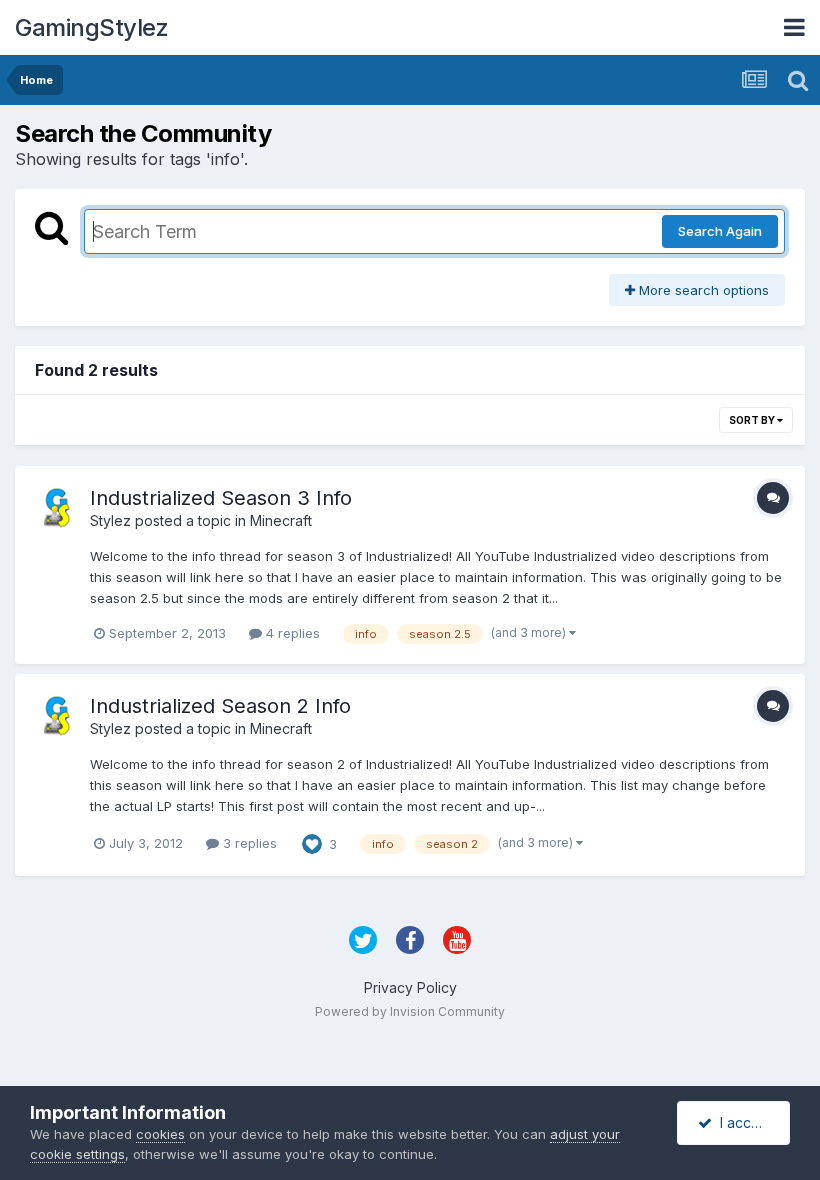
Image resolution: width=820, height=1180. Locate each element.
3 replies (248, 843)
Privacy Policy (410, 987)
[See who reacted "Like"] (312, 842)
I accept (742, 1122)
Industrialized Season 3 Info (221, 498)
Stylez (110, 520)
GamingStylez (91, 27)
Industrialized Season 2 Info (220, 706)
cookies (160, 1134)
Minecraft (281, 520)
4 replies (291, 633)
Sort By (753, 420)
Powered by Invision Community (410, 1011)
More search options (702, 290)
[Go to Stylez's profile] (57, 508)
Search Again (720, 231)
